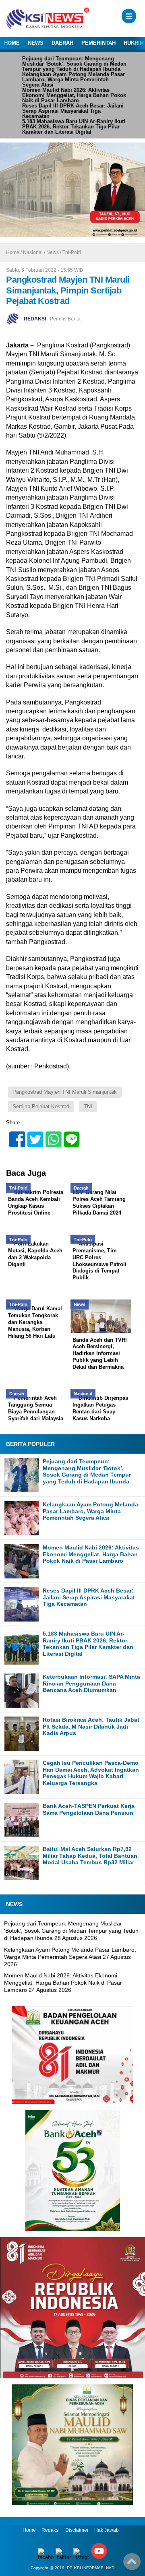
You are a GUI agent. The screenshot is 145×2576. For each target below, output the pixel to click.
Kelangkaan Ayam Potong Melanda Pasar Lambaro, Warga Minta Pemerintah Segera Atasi (74, 80)
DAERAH (62, 43)
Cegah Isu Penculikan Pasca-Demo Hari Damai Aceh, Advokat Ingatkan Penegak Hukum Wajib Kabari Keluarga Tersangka (91, 1773)
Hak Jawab (107, 2530)
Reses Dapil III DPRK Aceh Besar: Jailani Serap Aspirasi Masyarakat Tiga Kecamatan (73, 111)
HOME (12, 43)
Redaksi (51, 2530)
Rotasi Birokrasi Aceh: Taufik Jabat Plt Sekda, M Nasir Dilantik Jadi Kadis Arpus (91, 1727)
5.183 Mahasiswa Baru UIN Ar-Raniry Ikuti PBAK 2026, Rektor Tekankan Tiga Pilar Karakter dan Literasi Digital (74, 127)
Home (29, 2530)
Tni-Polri (72, 252)
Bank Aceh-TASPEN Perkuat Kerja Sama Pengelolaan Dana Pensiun (89, 1809)
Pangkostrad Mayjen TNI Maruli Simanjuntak (65, 1092)
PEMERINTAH (98, 43)
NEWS (36, 43)
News (53, 252)
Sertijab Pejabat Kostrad (41, 1106)
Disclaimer (77, 2530)
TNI (88, 1106)
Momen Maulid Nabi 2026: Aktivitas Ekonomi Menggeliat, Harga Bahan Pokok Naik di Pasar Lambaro (74, 95)
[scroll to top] (132, 2564)
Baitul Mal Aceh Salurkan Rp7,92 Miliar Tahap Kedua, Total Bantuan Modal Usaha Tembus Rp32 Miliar (90, 1856)
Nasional (33, 252)
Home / (14, 252)
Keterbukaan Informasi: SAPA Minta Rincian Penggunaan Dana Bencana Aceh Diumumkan (91, 1684)
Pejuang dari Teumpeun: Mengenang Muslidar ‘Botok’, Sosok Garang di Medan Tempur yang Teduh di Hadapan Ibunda (74, 64)
